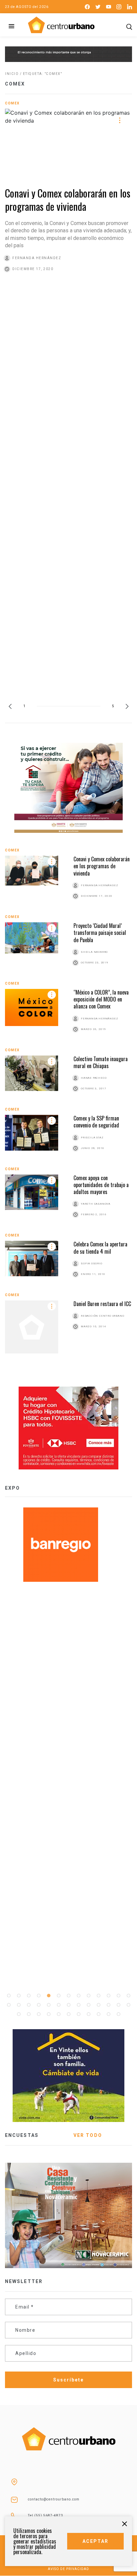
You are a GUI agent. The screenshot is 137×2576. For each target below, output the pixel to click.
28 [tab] (29, 2014)
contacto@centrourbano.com (54, 2499)
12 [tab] (118, 1996)
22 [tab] (88, 2005)
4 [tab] (39, 1996)
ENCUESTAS (22, 2135)
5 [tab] (49, 1996)
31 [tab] (59, 2014)
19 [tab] (59, 2005)
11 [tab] (108, 1996)
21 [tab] (78, 2005)
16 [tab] (29, 2005)
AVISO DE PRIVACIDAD (68, 2569)
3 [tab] (29, 1996)
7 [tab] (68, 1996)
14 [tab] (9, 2005)
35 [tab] (98, 2014)
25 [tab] (118, 2005)
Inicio (12, 74)
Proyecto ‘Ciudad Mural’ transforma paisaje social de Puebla (100, 933)
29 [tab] (39, 2014)
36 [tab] (108, 2014)
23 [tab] (98, 2005)
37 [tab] (118, 2014)
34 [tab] (88, 2014)
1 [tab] (9, 1996)
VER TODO (88, 2135)
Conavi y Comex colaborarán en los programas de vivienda (68, 200)
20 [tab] (68, 2005)
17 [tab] (39, 2005)
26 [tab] (128, 2005)
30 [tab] (49, 2014)
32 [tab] (68, 2014)
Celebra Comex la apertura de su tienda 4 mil (100, 1248)
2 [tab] (19, 1996)
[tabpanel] (68, 1545)
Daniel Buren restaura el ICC (102, 1304)
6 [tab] (59, 1996)
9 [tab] (88, 1996)
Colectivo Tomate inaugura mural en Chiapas (101, 1062)
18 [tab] (49, 2005)
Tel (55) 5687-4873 (46, 2516)
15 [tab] (19, 2005)
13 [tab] (128, 1996)
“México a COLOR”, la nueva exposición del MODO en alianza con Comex (101, 999)
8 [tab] (78, 1996)
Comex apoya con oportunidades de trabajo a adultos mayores (101, 1185)
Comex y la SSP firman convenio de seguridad (96, 1122)
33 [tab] (78, 2014)
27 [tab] (19, 2014)
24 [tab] (108, 2005)
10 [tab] (98, 1996)
